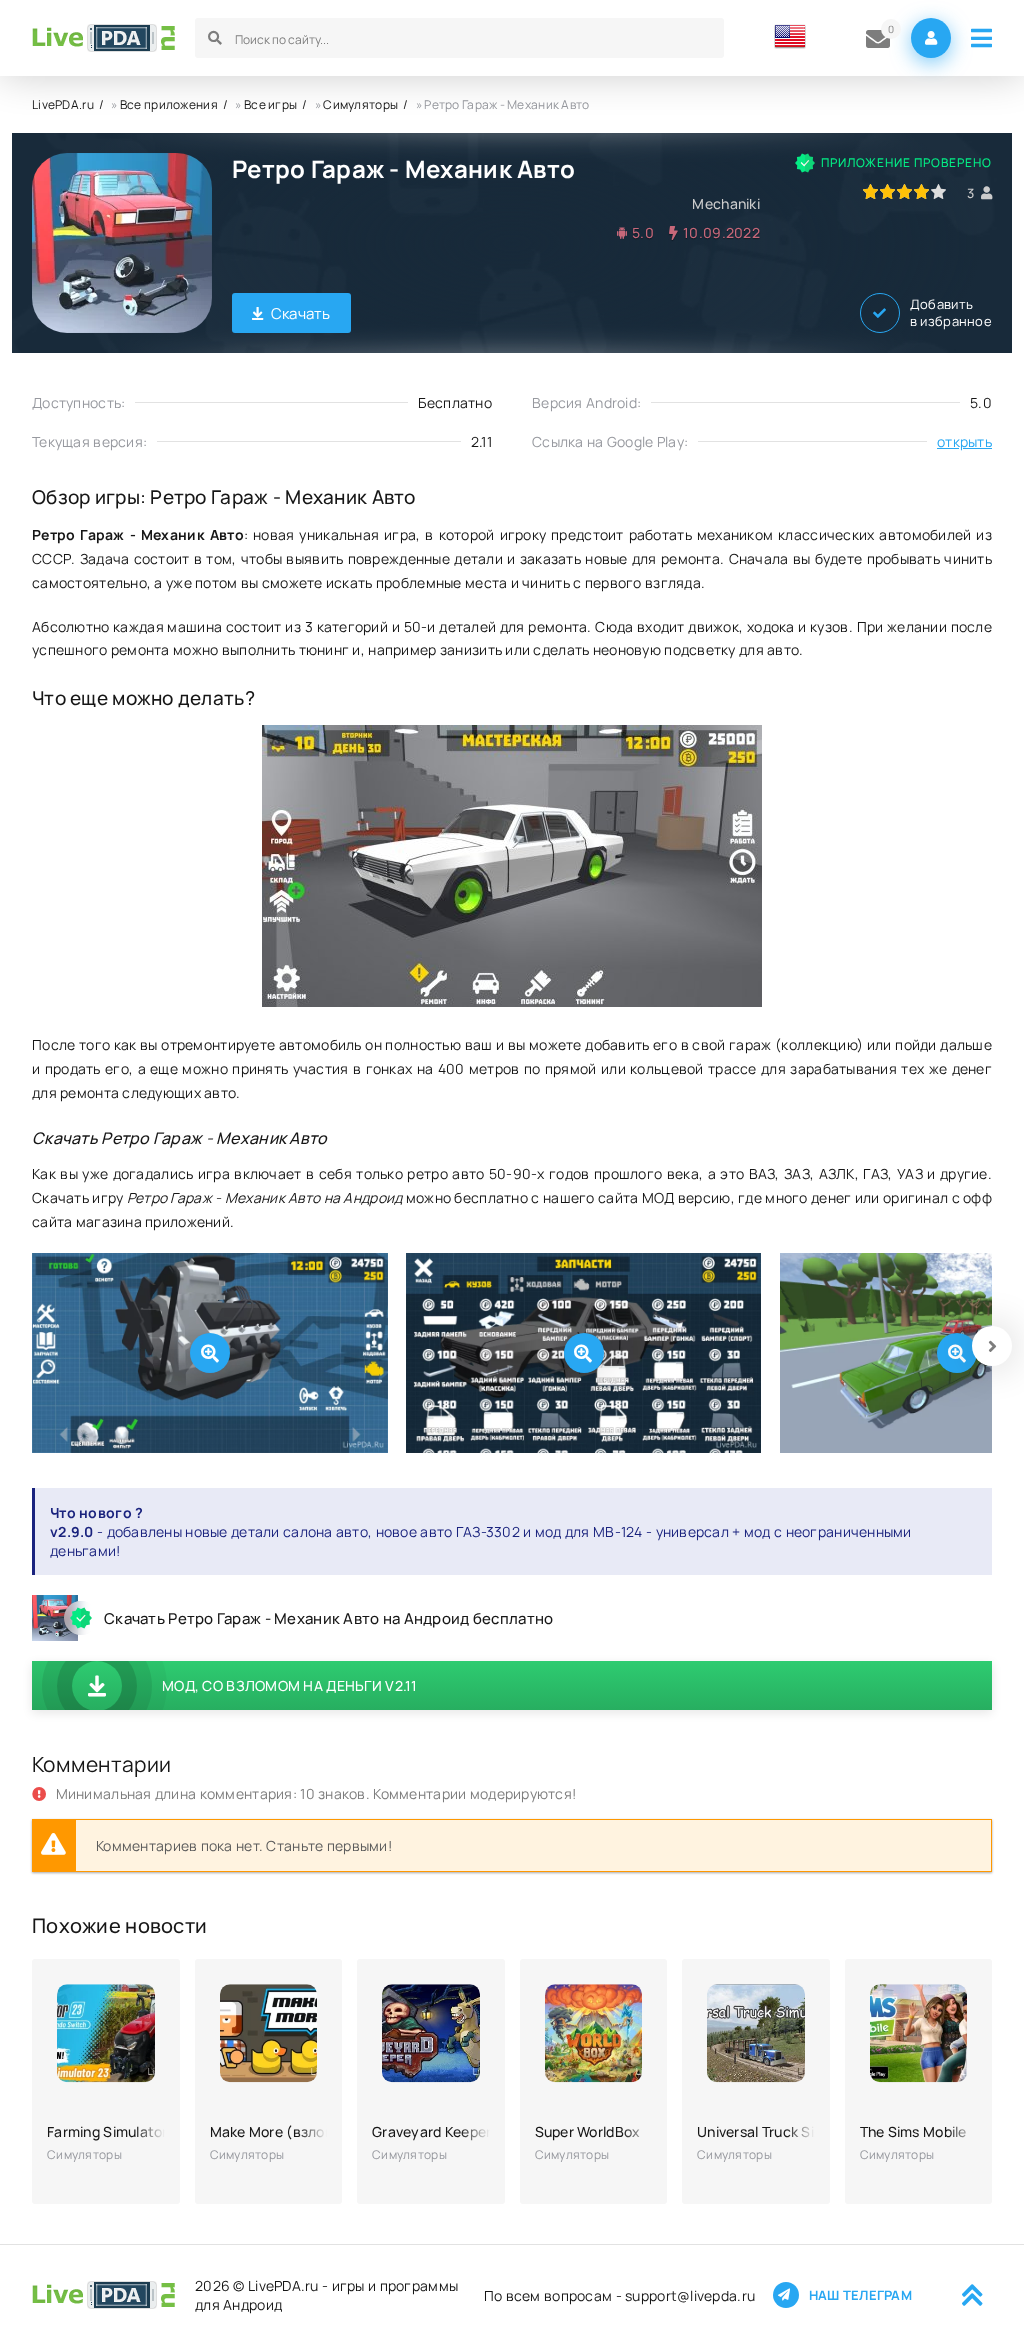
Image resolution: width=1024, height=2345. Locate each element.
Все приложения (169, 104)
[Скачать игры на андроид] (103, 38)
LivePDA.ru (63, 104)
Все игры (270, 104)
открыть (964, 441)
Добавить (951, 313)
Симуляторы (360, 104)
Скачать (301, 313)
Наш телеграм (860, 2295)
